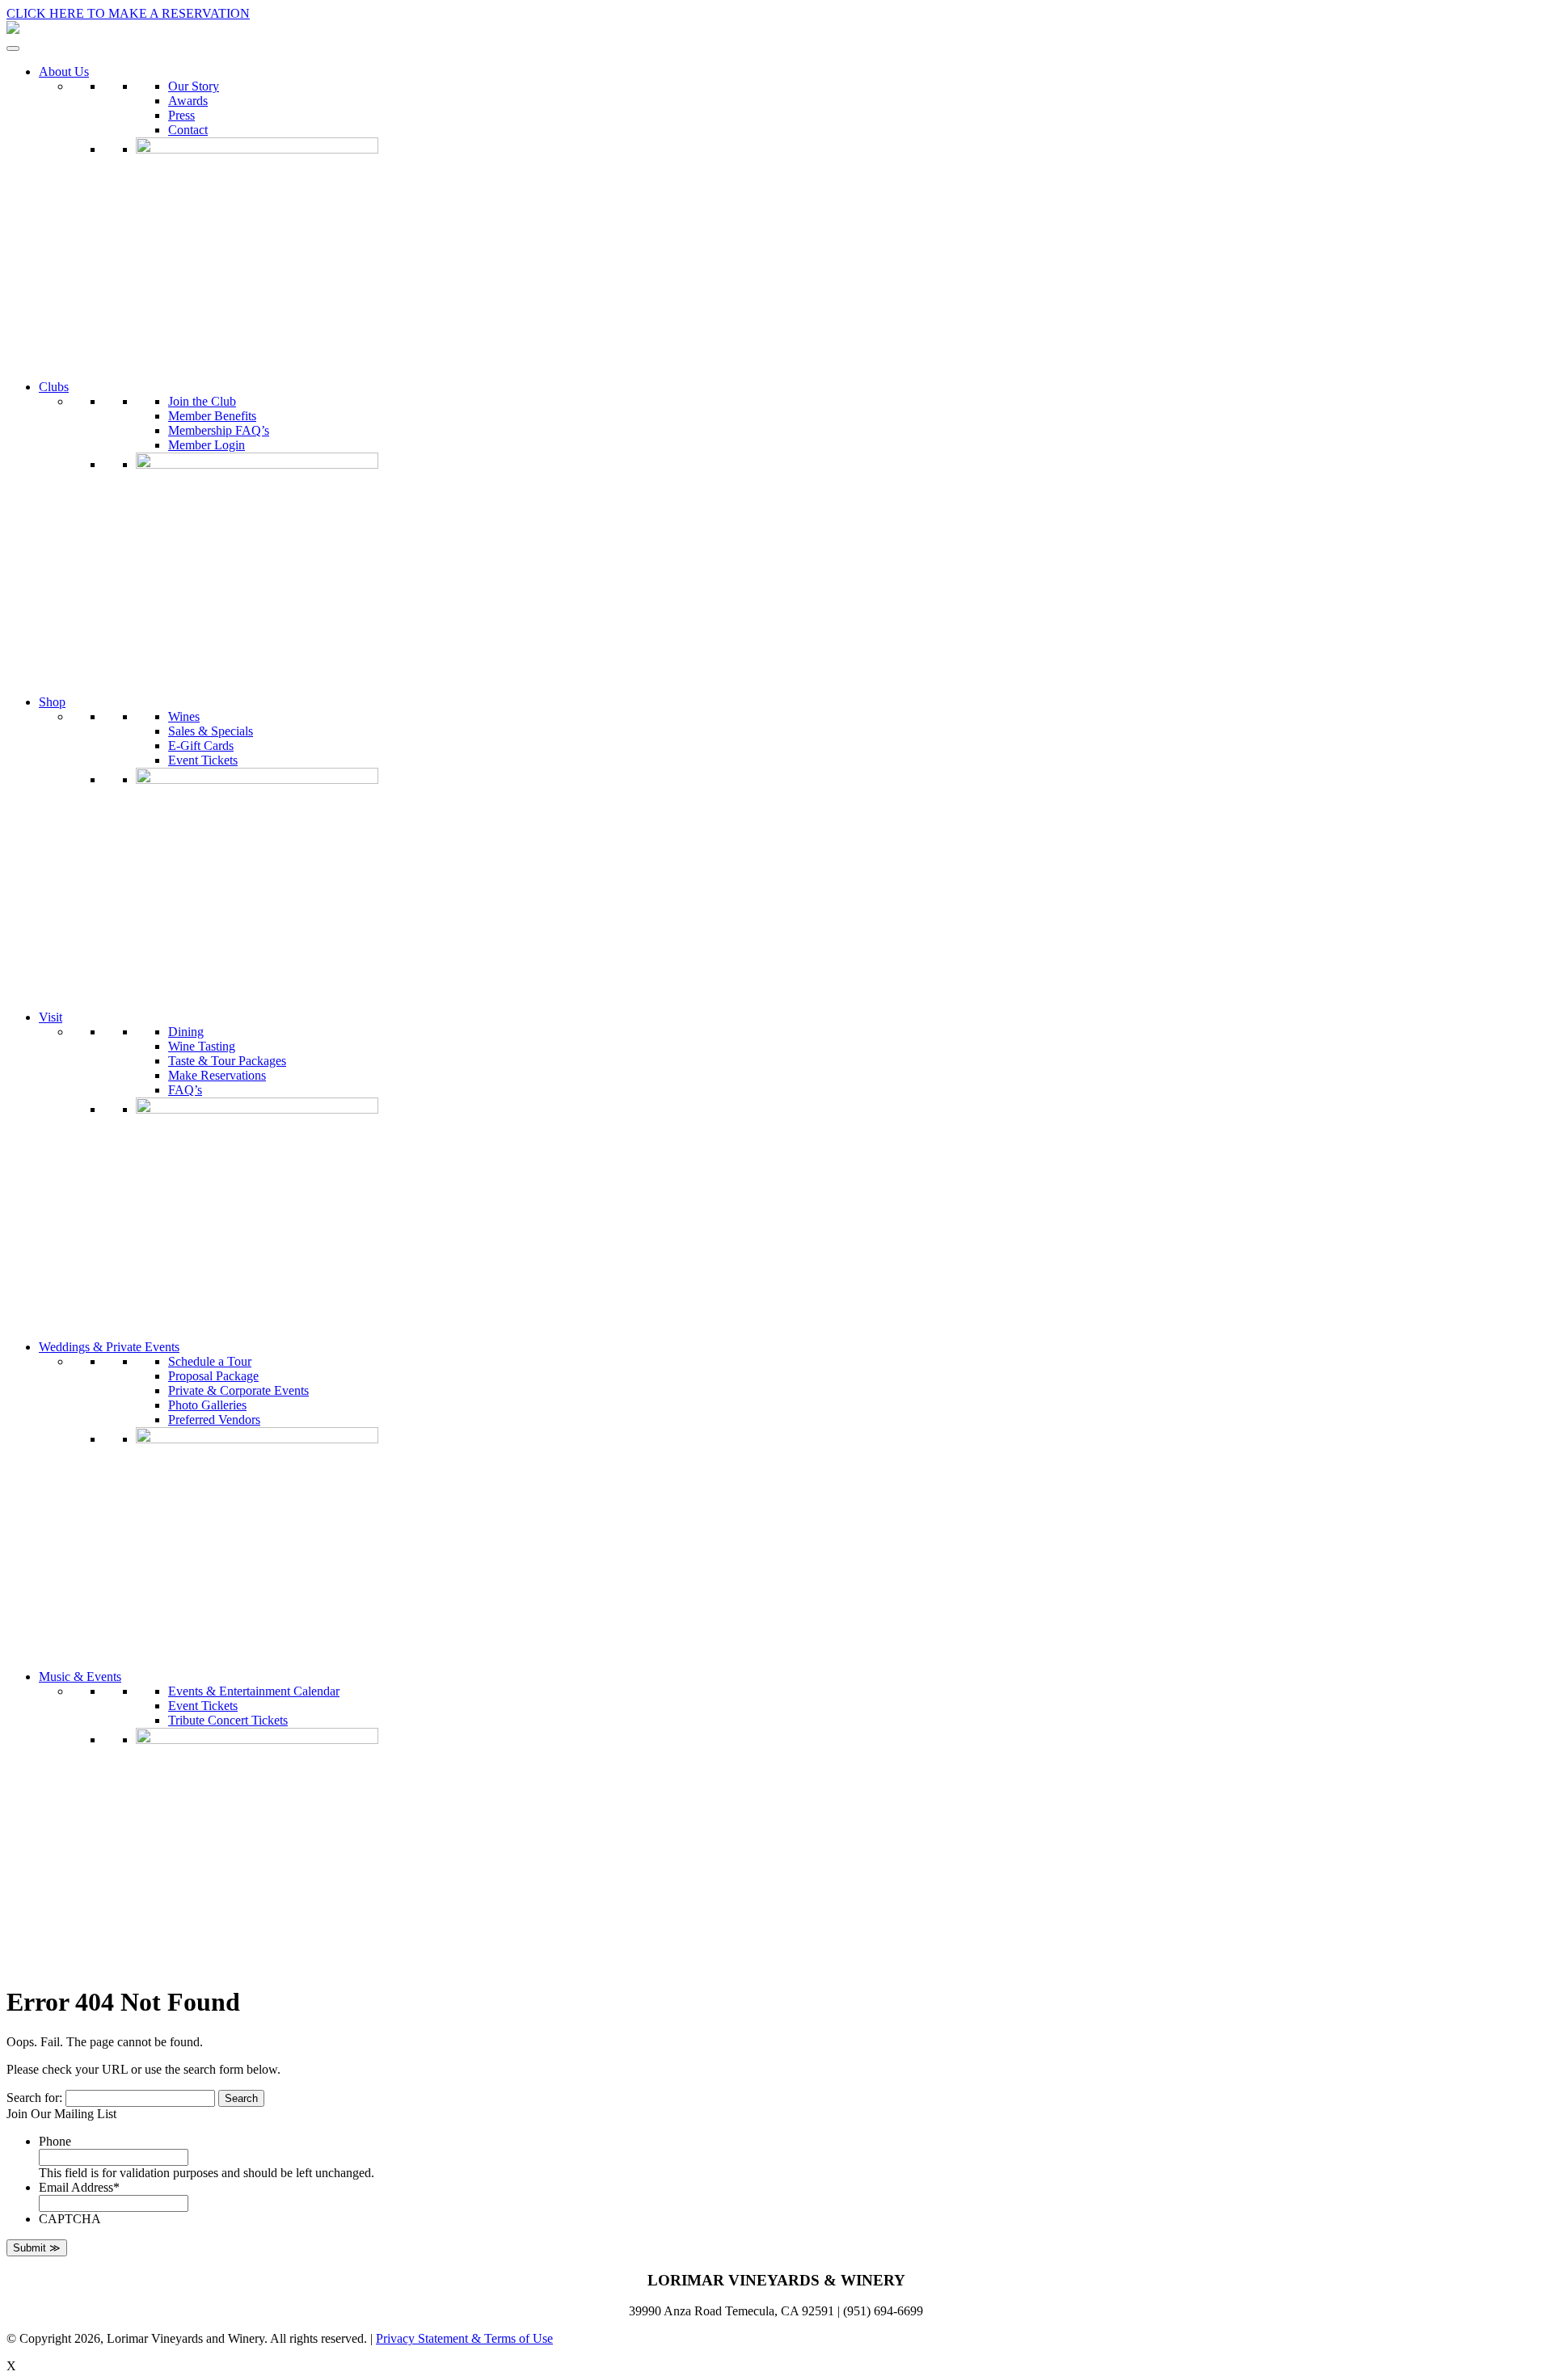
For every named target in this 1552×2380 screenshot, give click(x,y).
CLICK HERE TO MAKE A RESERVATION (128, 13)
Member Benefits (212, 416)
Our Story (194, 86)
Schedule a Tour (210, 1361)
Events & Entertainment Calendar (254, 1691)
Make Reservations (217, 1075)
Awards (188, 101)
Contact (188, 130)
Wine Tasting (202, 1046)
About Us (64, 72)
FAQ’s (185, 1090)
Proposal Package (213, 1376)
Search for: (34, 2098)
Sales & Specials (211, 731)
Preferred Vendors (214, 1420)
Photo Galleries (207, 1405)
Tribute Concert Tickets (228, 1720)
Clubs (54, 387)
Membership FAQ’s (219, 430)
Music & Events (80, 1677)
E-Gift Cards (201, 746)
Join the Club (202, 401)
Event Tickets (203, 760)
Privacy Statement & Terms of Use (464, 2338)
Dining (186, 1032)
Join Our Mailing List (61, 2114)
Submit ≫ (37, 2248)
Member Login (207, 445)
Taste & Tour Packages (227, 1061)
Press (181, 115)
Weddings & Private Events (109, 1347)
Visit (51, 1017)
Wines (184, 716)
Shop (52, 702)
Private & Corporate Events (238, 1390)
